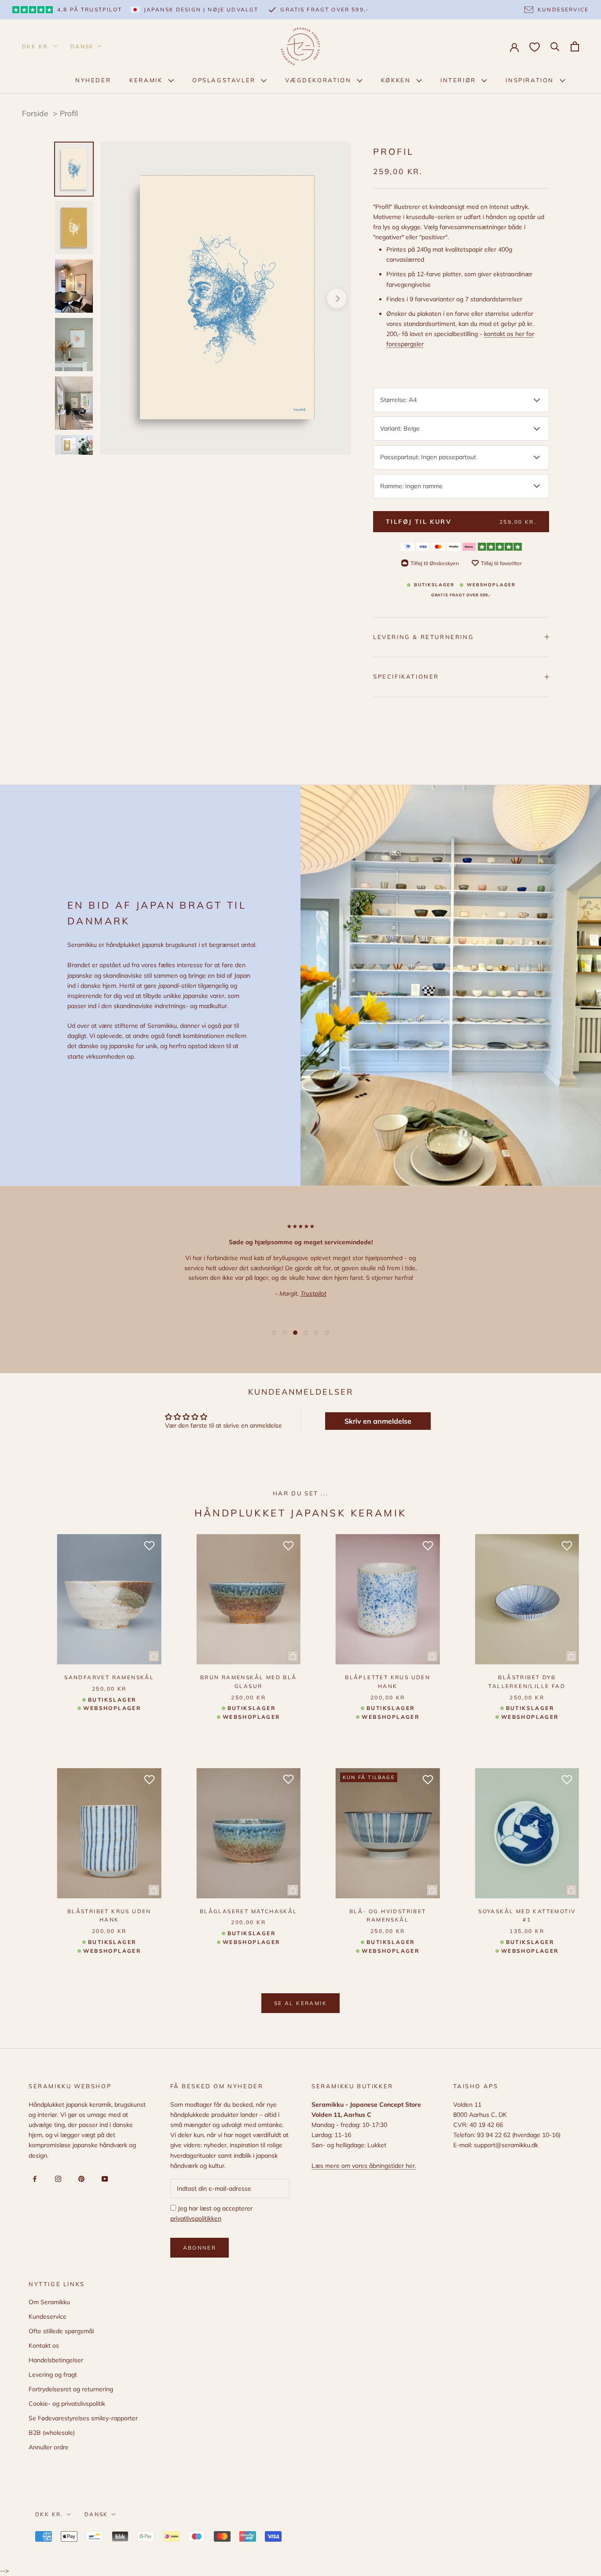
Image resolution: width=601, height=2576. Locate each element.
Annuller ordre (49, 2447)
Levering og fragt (53, 2375)
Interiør (459, 80)
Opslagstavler (225, 80)
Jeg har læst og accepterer (211, 2213)
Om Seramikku (49, 2302)
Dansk (82, 46)
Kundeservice (48, 2317)
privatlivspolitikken (196, 2218)
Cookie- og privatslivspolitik (67, 2404)
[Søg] (555, 46)
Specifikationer (406, 676)
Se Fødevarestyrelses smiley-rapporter (83, 2418)
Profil (69, 113)
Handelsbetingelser (56, 2360)
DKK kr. (36, 46)
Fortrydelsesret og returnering (71, 2389)
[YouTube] (103, 2178)
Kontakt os (44, 2346)
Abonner (200, 2248)
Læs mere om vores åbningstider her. (364, 2166)
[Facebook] (33, 2178)
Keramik (147, 80)
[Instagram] (57, 2178)
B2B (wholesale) (52, 2433)
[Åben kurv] (575, 46)
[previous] (115, 298)
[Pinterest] (80, 2178)
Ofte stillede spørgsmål (61, 2331)
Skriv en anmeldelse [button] (378, 1421)
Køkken (397, 80)
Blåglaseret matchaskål (249, 1911)
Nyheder (93, 80)
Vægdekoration (319, 80)
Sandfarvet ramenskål (109, 1677)
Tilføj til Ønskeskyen (435, 563)
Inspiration (531, 80)
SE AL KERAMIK (300, 2003)
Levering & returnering (423, 636)
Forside (35, 113)
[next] (337, 298)
